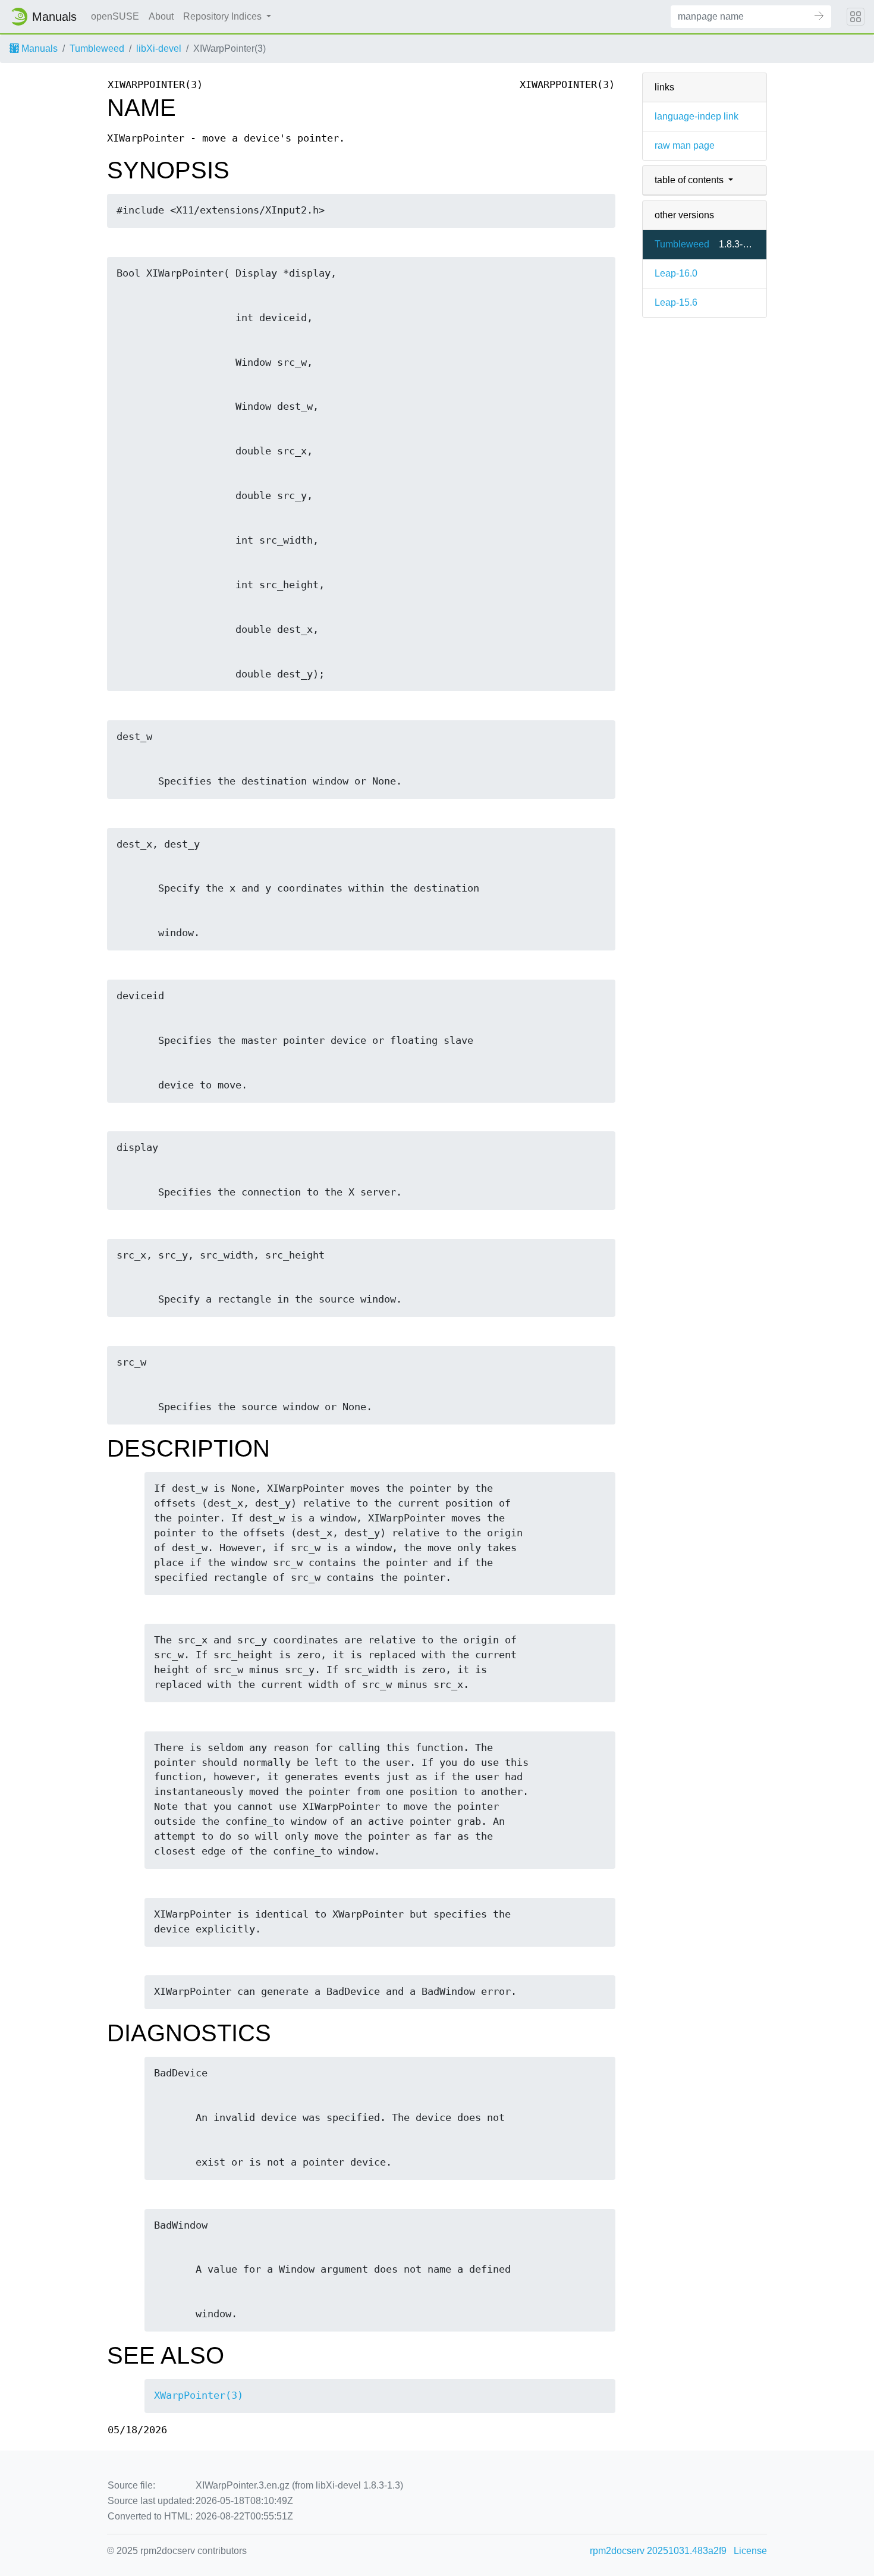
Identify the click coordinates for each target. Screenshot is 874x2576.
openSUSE (115, 16)
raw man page (685, 145)
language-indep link (697, 116)
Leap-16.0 (676, 273)
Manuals (38, 48)
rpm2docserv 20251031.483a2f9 (658, 2551)
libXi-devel (159, 48)
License (750, 2551)
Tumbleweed (97, 48)
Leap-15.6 (676, 302)
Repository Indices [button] (224, 16)
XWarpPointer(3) (199, 2395)
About (161, 16)
